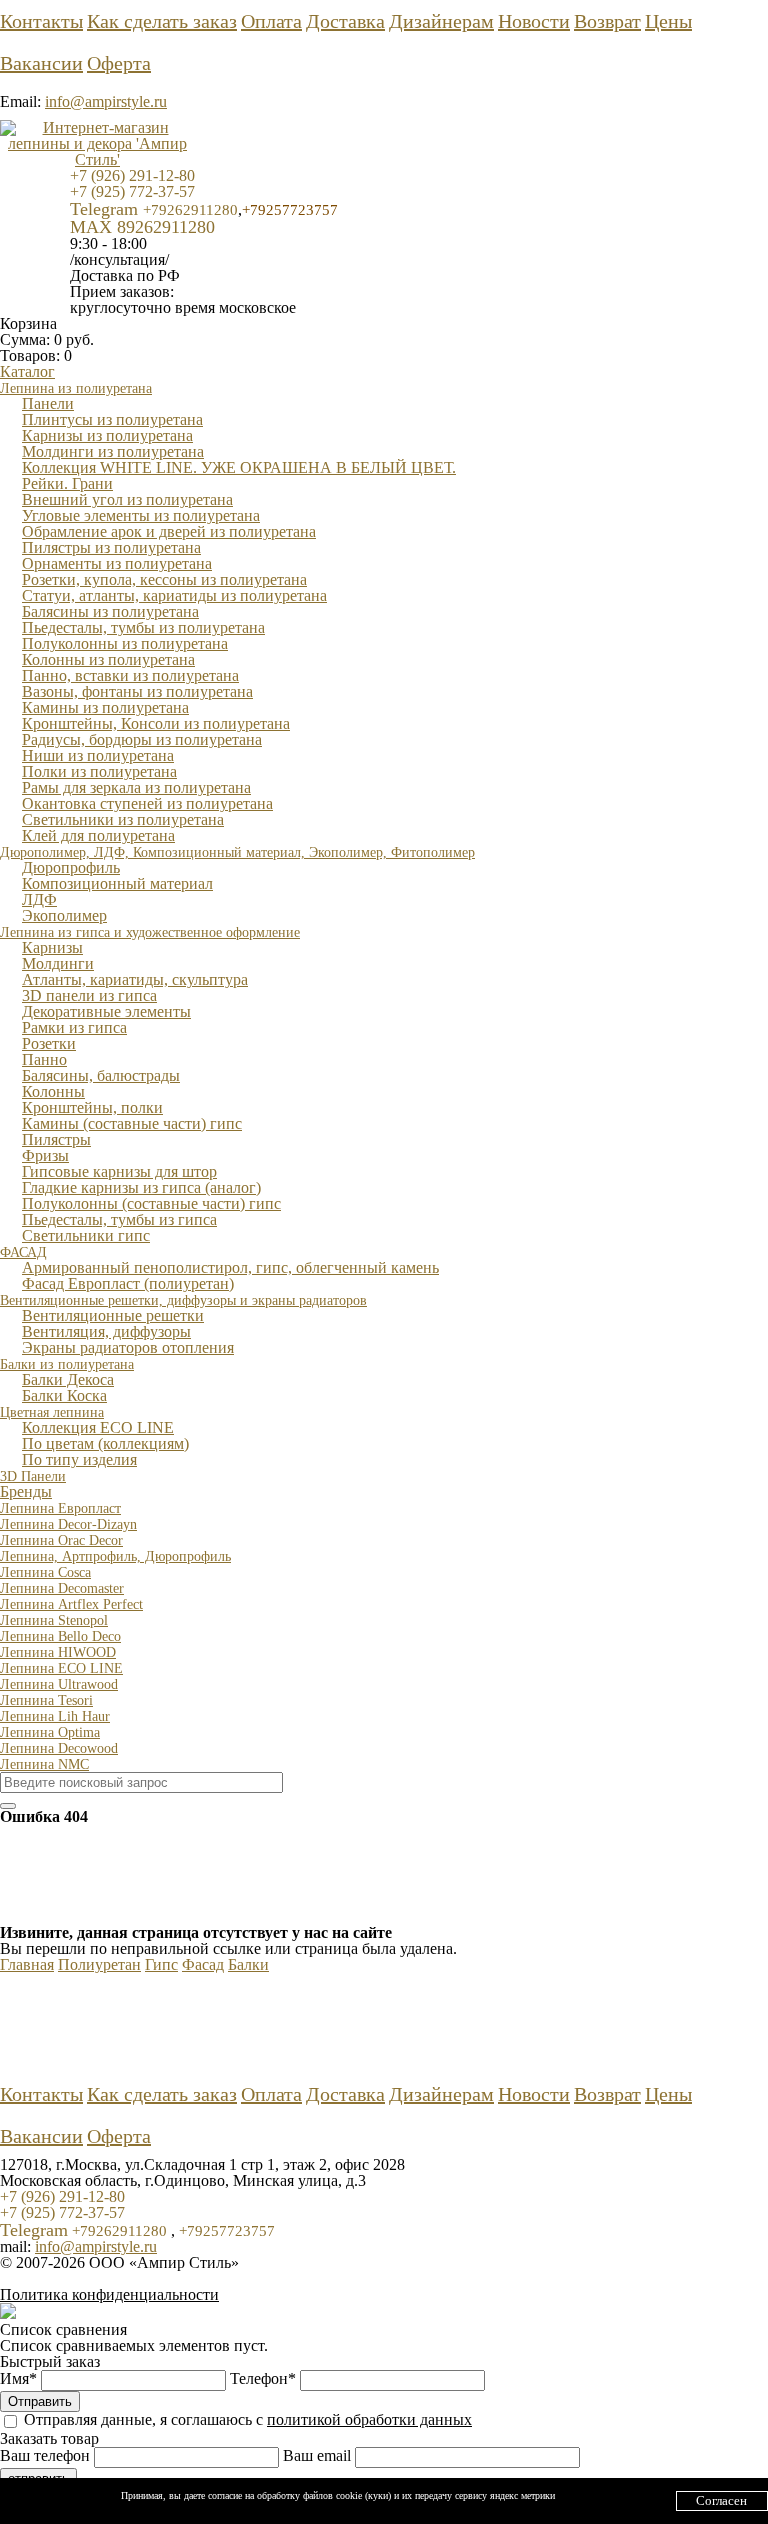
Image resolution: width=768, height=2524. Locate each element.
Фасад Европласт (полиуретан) (128, 1283)
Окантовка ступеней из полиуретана (147, 803)
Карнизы (52, 947)
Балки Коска (64, 1395)
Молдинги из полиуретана (113, 451)
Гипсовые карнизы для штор (119, 1171)
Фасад (203, 1964)
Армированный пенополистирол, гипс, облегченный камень (230, 1267)
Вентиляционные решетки (113, 1315)
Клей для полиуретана (98, 835)
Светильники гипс (86, 1235)
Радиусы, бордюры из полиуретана (142, 739)
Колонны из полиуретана (108, 659)
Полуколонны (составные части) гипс (151, 1203)
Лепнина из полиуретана (76, 388)
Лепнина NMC (44, 1764)
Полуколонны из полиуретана (125, 643)
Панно (44, 1059)
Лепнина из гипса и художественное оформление (150, 932)
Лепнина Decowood (59, 1748)
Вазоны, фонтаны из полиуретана (137, 691)
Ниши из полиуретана (98, 755)
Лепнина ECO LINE (61, 1668)
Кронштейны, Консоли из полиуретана (156, 723)
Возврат (607, 21)
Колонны (53, 1091)
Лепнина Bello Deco (60, 1636)
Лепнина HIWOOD (58, 1652)
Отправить (40, 2401)
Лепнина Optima (50, 1732)
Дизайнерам (441, 21)
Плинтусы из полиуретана (112, 419)
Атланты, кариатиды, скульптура (135, 979)
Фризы (45, 1155)
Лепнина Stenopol (54, 1620)
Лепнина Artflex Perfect (71, 1604)
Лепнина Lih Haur (55, 1716)
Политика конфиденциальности (109, 2294)
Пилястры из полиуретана (111, 547)
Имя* (20, 2378)
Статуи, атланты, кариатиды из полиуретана (174, 595)
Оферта (119, 63)
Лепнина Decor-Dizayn (68, 1524)
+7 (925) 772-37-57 (132, 191)
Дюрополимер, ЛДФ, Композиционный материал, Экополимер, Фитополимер (237, 852)
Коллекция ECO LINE (98, 1427)
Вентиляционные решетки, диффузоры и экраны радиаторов (183, 1300)
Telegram (154, 209)
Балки (248, 1964)
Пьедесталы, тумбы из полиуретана (143, 627)
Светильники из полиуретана (123, 819)
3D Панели (33, 1476)
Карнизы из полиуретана (107, 435)
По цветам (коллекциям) (105, 1443)
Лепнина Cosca (45, 1572)
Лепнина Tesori (46, 1700)
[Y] (8, 1806)
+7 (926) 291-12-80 (132, 175)
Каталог (27, 371)
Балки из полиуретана (67, 1364)
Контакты (41, 21)
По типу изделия (79, 1459)
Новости (534, 21)
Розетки (49, 1043)
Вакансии (41, 63)
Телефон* (265, 2378)
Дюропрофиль (71, 867)
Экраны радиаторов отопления (128, 1347)
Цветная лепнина (52, 1412)
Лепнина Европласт (60, 1508)
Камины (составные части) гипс (132, 1123)
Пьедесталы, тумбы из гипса (119, 1219)
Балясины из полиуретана (110, 611)
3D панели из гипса (89, 995)
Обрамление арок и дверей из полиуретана (169, 531)
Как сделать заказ (162, 21)
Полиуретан (99, 1964)
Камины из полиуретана (105, 707)
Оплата (271, 21)
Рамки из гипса (74, 1027)
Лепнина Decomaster (62, 1588)
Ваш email (319, 2455)
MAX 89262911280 (142, 227)
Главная (27, 1964)
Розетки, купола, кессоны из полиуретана (164, 579)
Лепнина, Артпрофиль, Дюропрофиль (115, 1556)
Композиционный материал (117, 883)
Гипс (161, 1964)
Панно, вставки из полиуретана (130, 675)
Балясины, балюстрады (101, 1075)
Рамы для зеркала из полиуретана (136, 787)
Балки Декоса (68, 1379)
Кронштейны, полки (92, 1107)
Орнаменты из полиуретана (117, 563)
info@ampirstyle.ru (106, 101)
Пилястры (56, 1139)
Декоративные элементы (106, 1011)
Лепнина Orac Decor (61, 1540)
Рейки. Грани (67, 483)
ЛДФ (39, 899)
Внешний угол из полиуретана (127, 499)
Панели (48, 403)
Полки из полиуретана (99, 771)
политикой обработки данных (369, 2419)
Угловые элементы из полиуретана (141, 515)
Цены (668, 21)
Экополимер (64, 915)
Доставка (345, 21)
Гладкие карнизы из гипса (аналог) (141, 1187)
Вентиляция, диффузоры (106, 1331)
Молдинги (58, 963)
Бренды (26, 1491)
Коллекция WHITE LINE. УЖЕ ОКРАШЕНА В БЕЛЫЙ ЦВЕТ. (239, 467)
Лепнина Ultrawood (59, 1684)
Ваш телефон (47, 2455)
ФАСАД (23, 1252)
